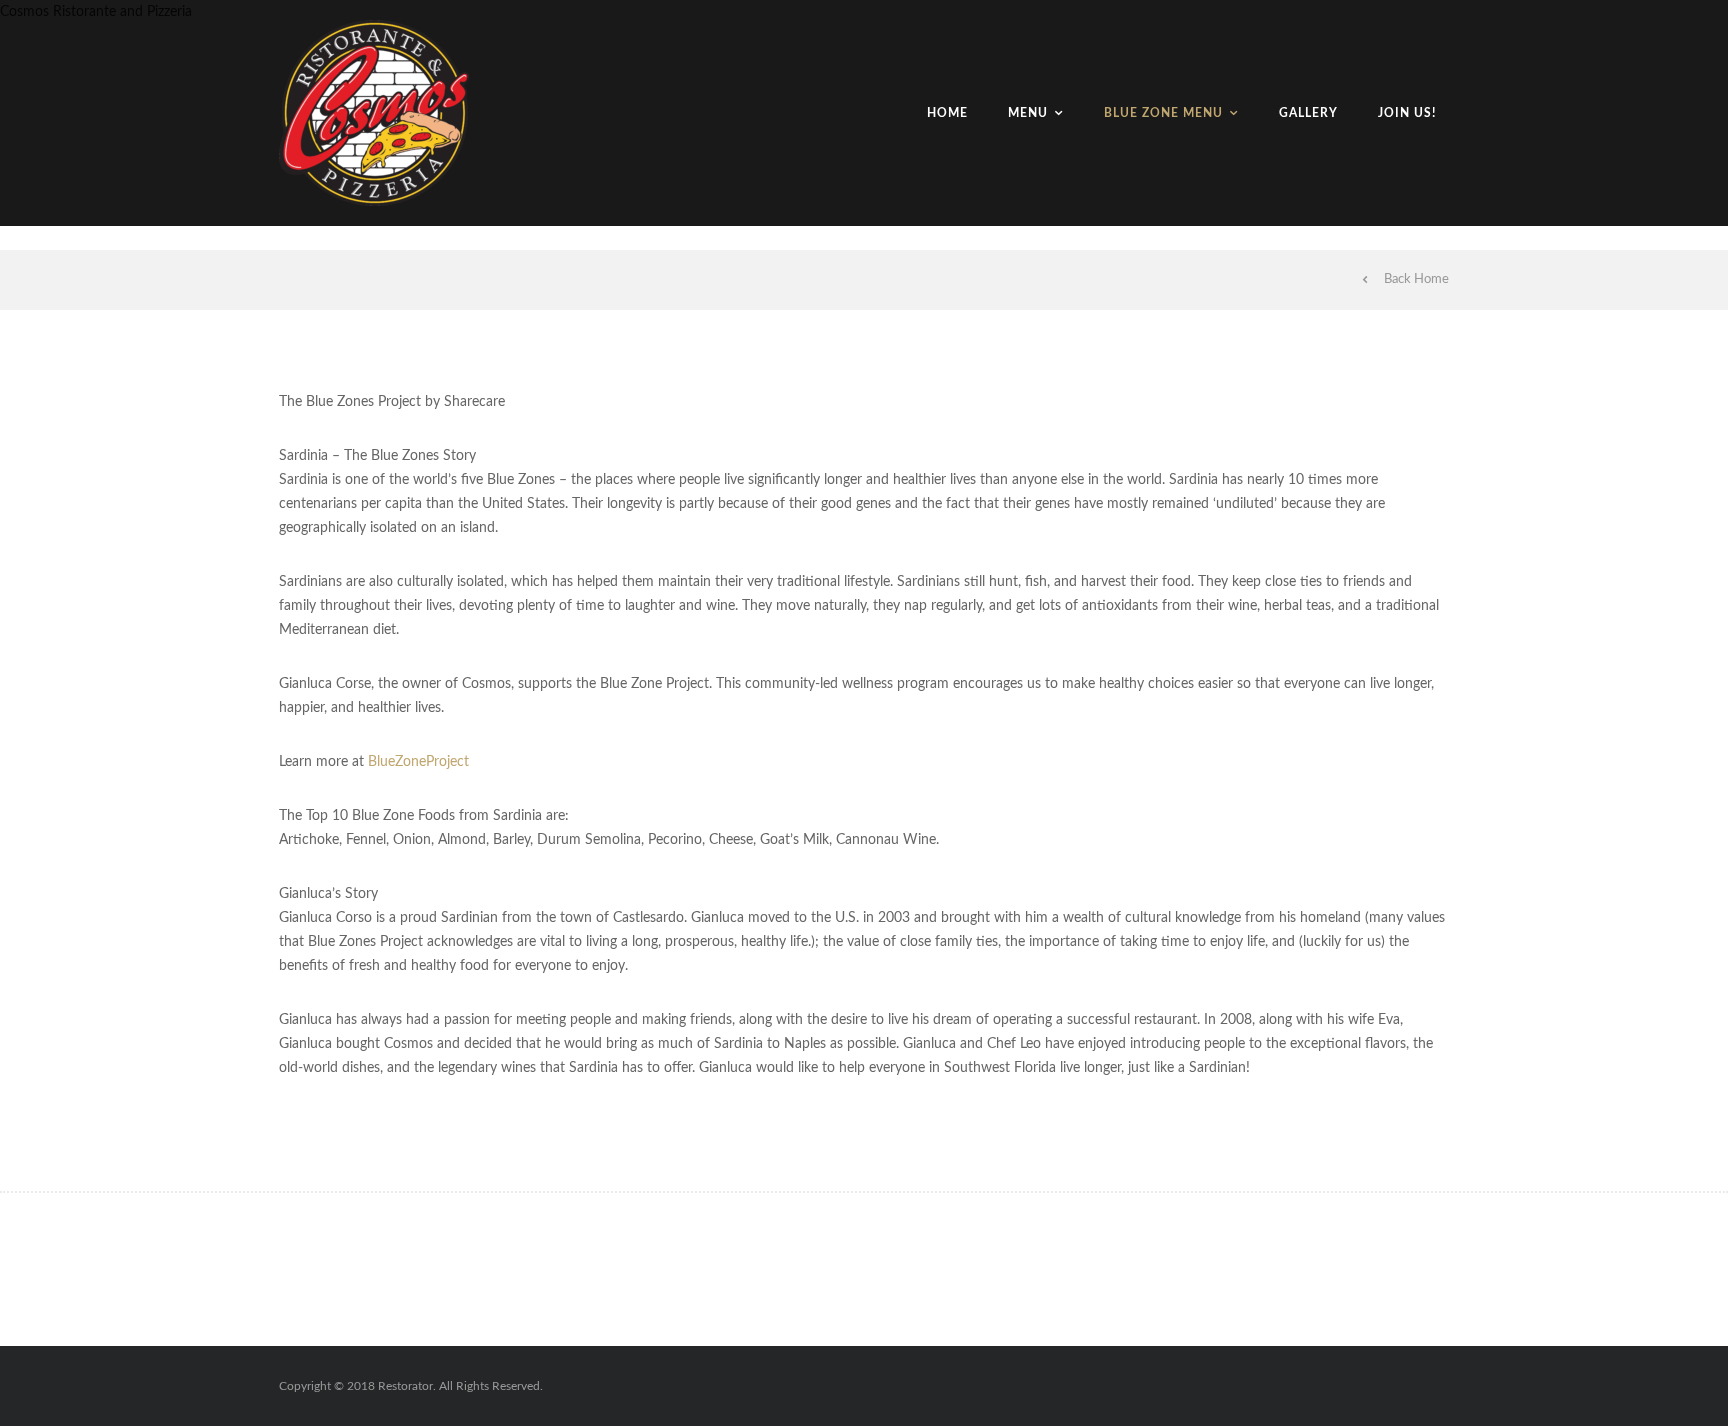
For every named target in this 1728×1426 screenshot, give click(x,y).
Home (947, 113)
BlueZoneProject (418, 762)
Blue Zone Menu (1163, 113)
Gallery (1308, 113)
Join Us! (1407, 113)
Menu (1028, 113)
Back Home (1416, 279)
